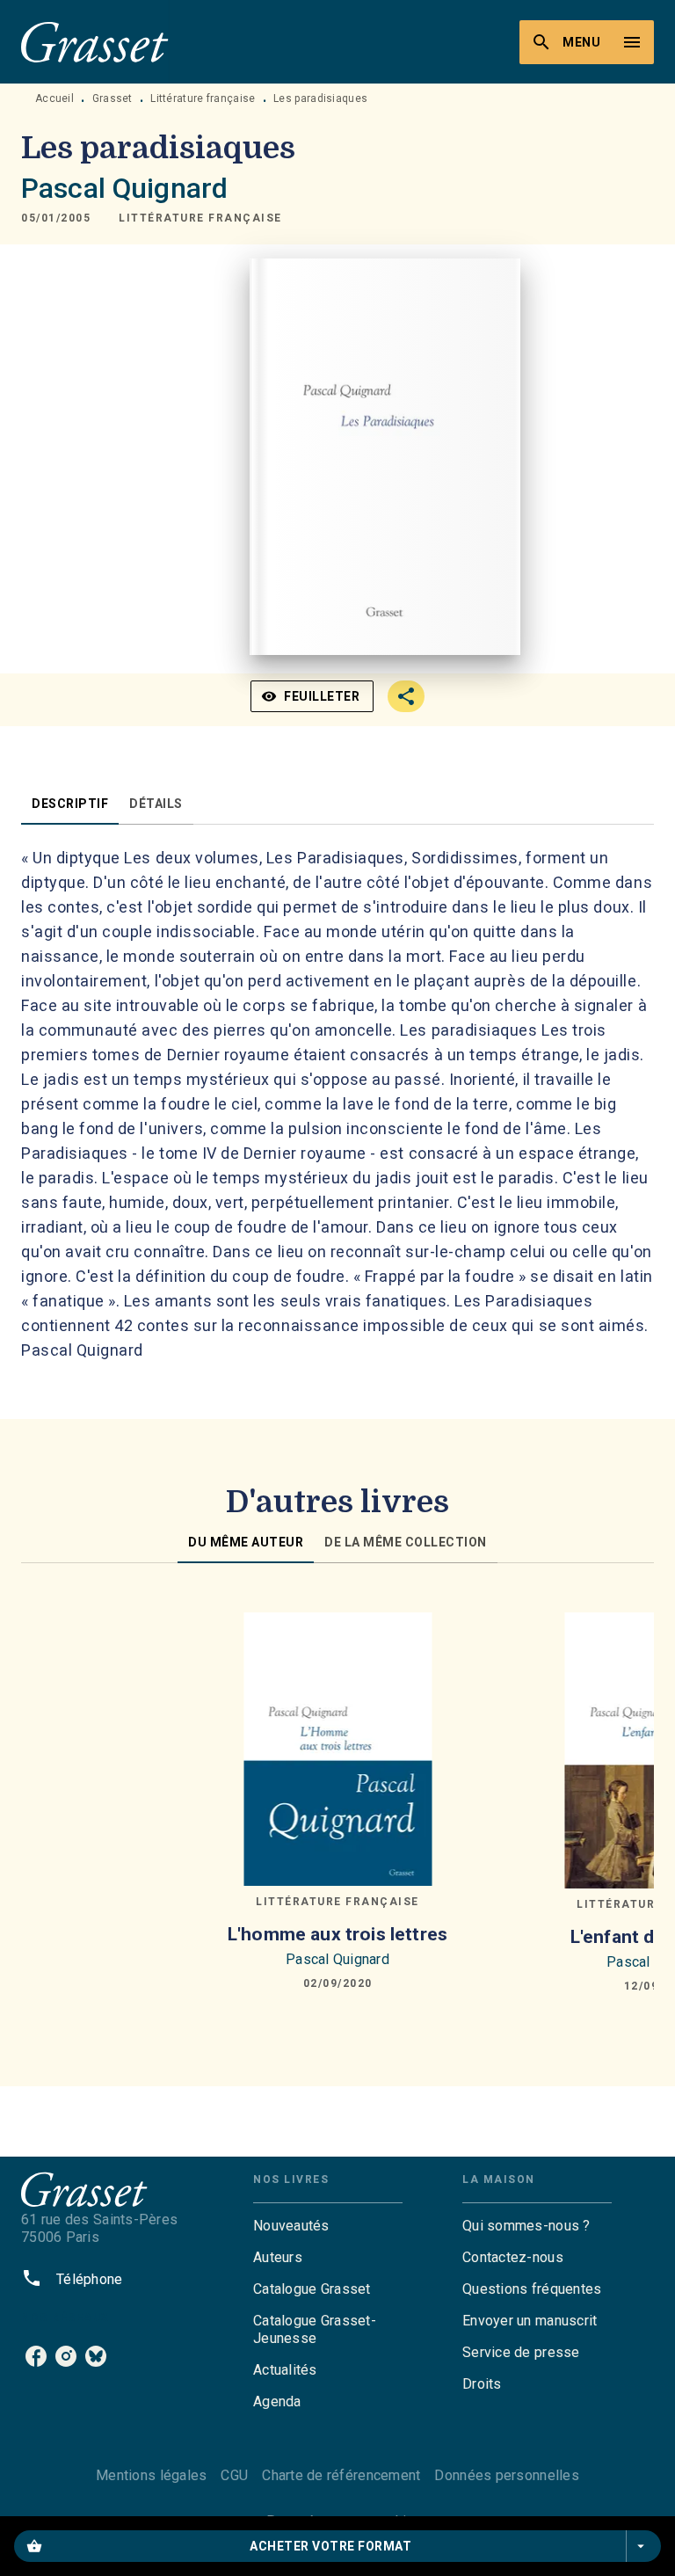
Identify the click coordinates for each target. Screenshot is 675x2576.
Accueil (54, 98)
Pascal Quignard (124, 188)
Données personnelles (506, 2475)
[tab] (70, 804)
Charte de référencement (341, 2475)
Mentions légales (151, 2475)
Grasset (112, 98)
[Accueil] (95, 42)
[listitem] (36, 2356)
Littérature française (203, 98)
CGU (234, 2475)
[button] (200, 218)
